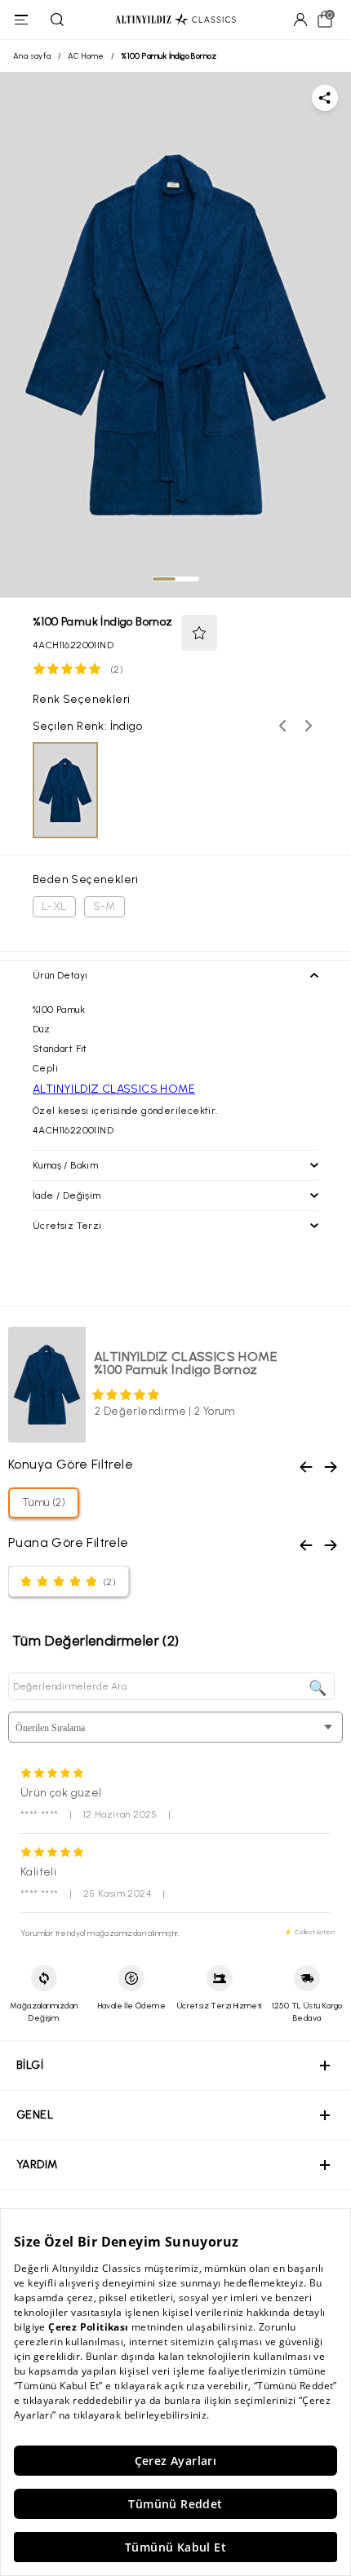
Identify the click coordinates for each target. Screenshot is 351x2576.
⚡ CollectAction (309, 1932)
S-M (104, 906)
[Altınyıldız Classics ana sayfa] (175, 20)
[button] (199, 633)
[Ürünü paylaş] (325, 98)
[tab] (164, 579)
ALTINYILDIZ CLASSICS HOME (114, 1089)
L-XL (54, 906)
